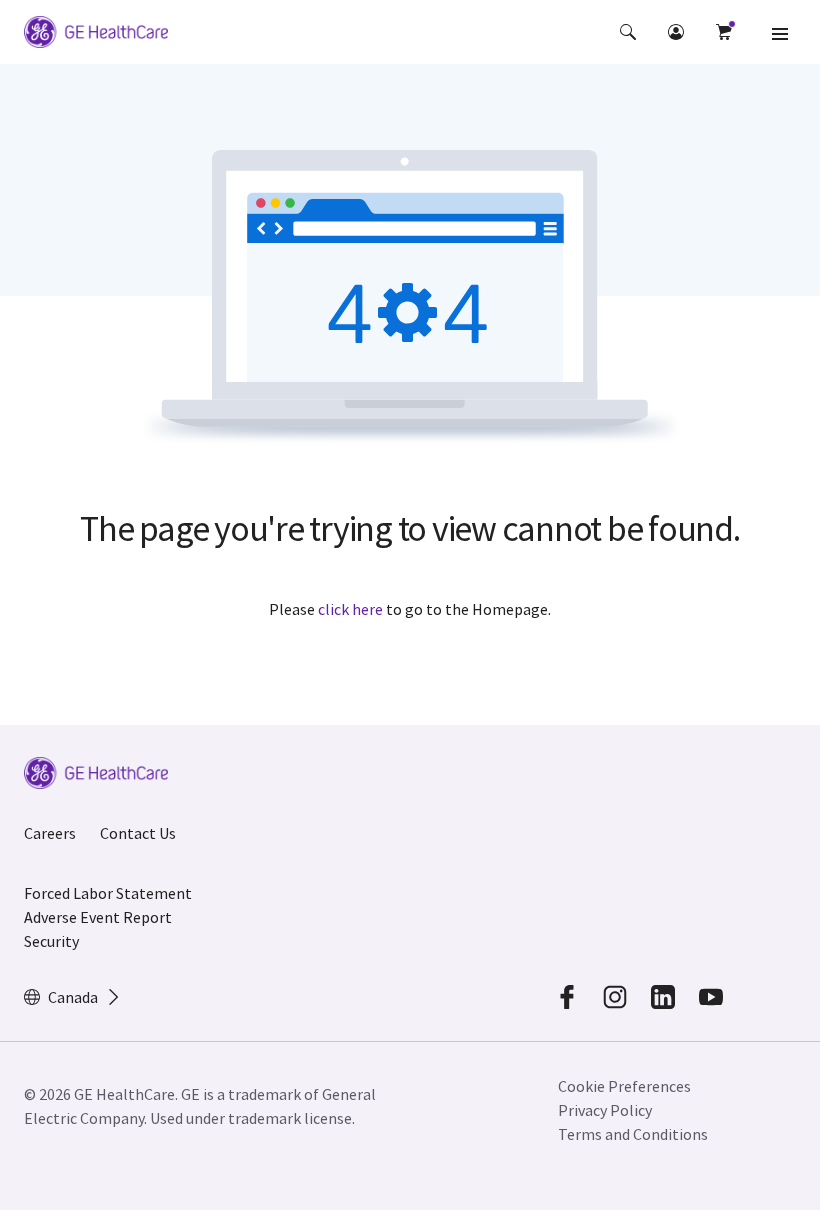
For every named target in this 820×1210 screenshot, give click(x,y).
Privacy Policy (605, 1110)
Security (51, 941)
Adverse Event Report (98, 917)
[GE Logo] (96, 35)
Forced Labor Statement (108, 893)
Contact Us (138, 833)
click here (350, 609)
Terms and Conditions (633, 1134)
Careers (50, 833)
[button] (628, 32)
